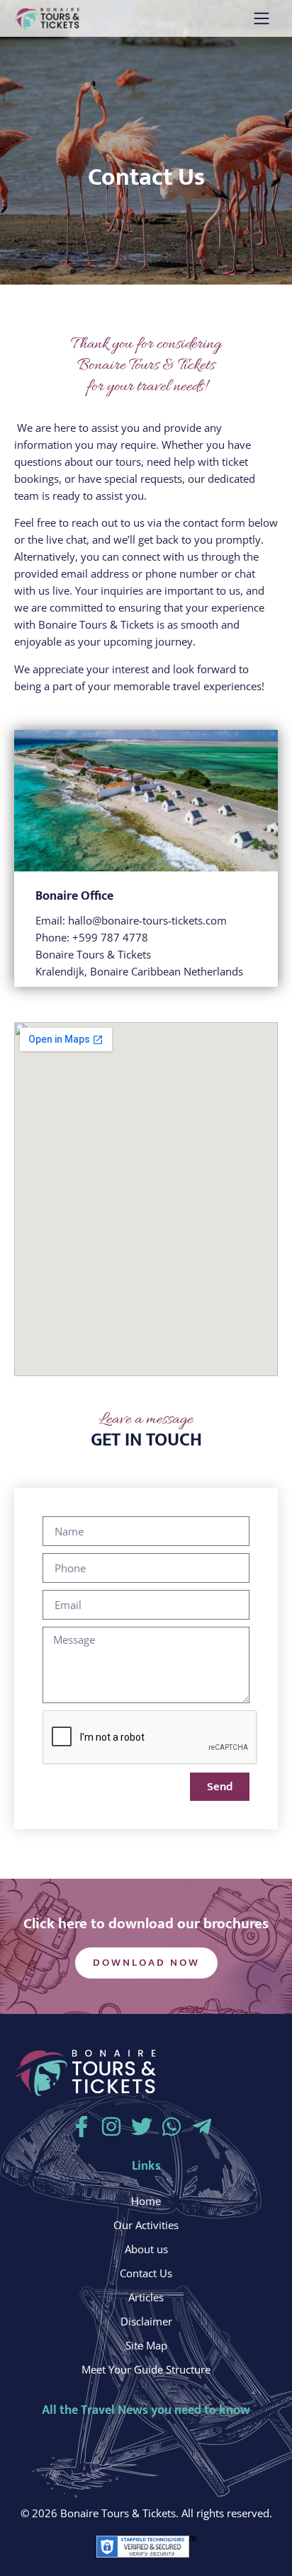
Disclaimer (146, 2321)
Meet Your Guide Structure (146, 2369)
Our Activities (146, 2225)
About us (146, 2249)
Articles (146, 2297)
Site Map (146, 2345)
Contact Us (146, 2273)
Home (146, 2201)
